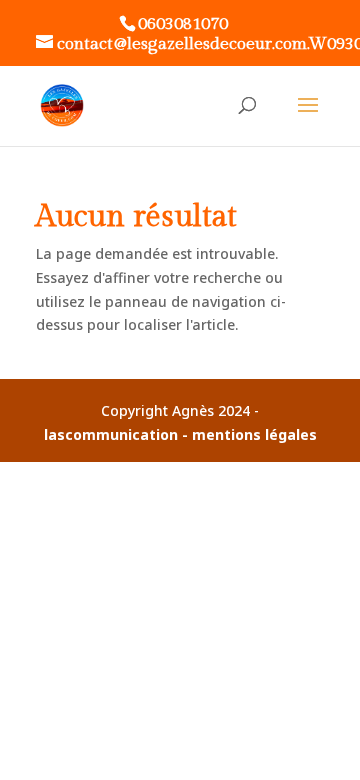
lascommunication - (118, 434)
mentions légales (254, 434)
